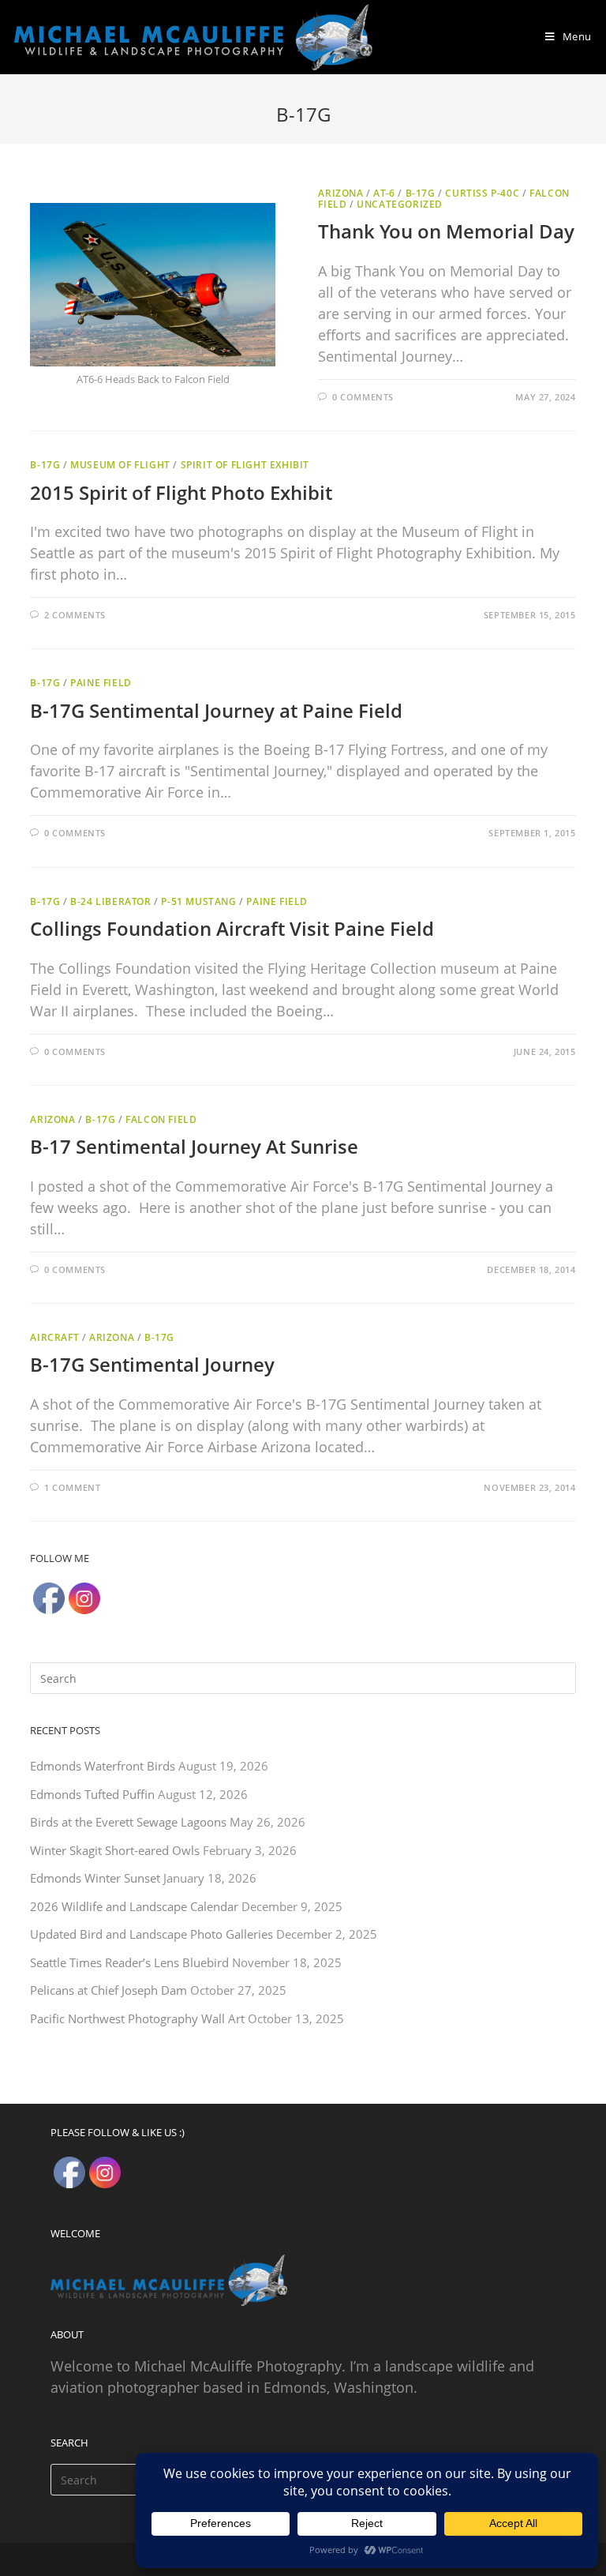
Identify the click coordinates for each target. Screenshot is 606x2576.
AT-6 (384, 193)
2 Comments (75, 615)
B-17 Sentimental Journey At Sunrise (194, 1146)
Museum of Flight (120, 465)
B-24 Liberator (110, 901)
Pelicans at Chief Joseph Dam (108, 1990)
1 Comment (72, 1487)
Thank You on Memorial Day (446, 231)
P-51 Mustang (198, 901)
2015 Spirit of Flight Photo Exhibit (181, 492)
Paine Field (101, 683)
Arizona (340, 193)
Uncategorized (400, 204)
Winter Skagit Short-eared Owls (115, 1850)
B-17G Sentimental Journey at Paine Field (216, 710)
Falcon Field (161, 1119)
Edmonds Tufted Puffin (92, 1794)
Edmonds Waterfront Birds (103, 1766)
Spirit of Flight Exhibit (245, 465)
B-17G (421, 193)
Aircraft (54, 1337)
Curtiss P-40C (482, 193)
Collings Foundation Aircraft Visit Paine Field (232, 928)
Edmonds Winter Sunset (95, 1878)
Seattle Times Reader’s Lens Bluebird (129, 1962)
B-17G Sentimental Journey (152, 1364)
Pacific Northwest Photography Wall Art (137, 2018)
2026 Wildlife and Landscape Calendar (134, 1906)
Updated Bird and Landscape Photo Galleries (151, 1934)
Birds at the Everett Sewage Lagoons (128, 1822)
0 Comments (363, 397)
